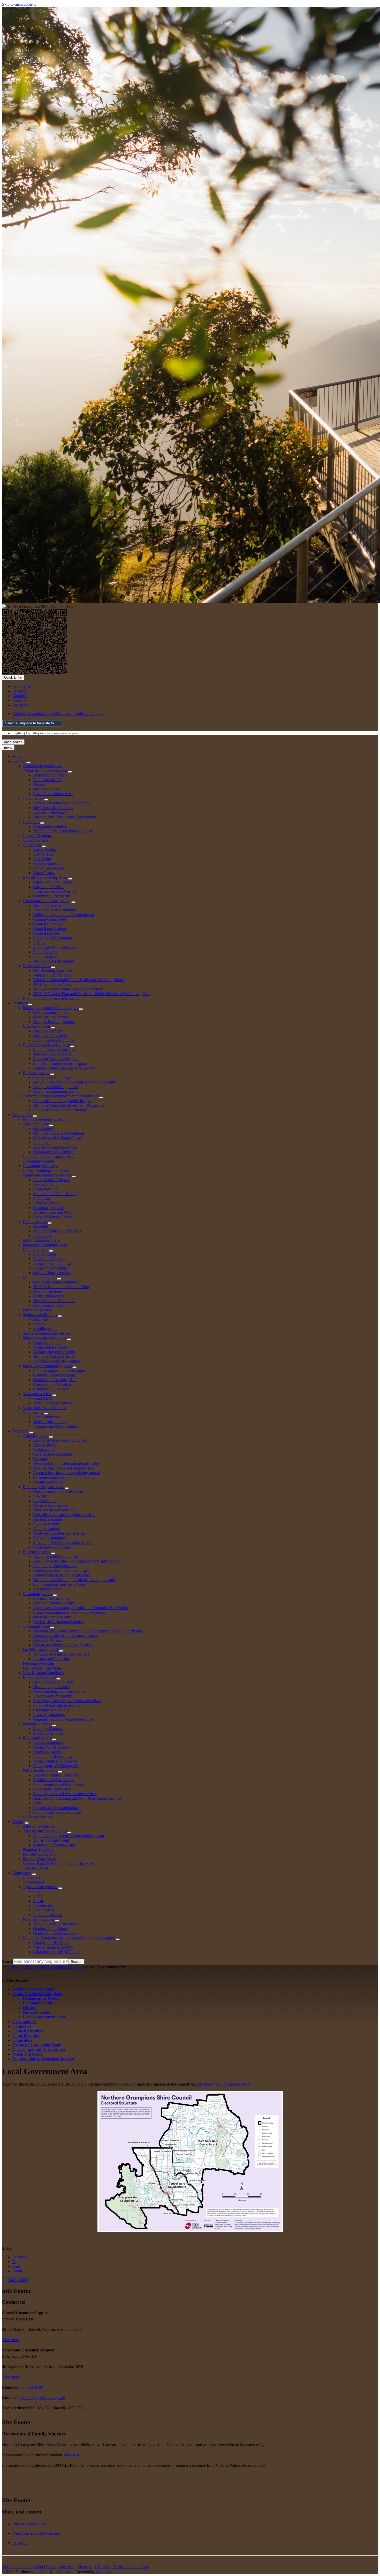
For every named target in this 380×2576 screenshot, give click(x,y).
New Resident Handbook (54, 1301)
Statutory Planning (48, 1729)
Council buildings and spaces (47, 1170)
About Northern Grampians (45, 770)
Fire (36, 1891)
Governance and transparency (47, 901)
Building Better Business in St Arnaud (64, 1068)
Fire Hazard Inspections (42, 1668)
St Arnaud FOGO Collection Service (63, 1543)
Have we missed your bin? (55, 1510)
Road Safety (43, 1398)
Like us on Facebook (30, 2524)
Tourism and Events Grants (45, 1831)
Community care (36, 1626)
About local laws (47, 905)
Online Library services (52, 1273)
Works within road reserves (55, 1761)
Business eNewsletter (51, 1036)
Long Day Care (46, 1189)
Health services (35, 1222)
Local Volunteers (47, 1417)
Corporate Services (49, 887)
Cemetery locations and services (49, 1156)
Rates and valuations (40, 1677)
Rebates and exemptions (53, 1696)
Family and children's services (47, 1175)
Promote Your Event (39, 1859)
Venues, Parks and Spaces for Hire (61, 1654)
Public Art (41, 1143)
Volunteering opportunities (55, 1352)
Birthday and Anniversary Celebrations (65, 817)
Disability (41, 1319)
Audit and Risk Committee (55, 910)
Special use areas (47, 1589)
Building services (37, 1552)
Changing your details (51, 1710)
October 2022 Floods (50, 1929)
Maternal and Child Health (55, 1194)
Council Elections (48, 924)
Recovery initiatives (39, 1919)
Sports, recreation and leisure (46, 1333)
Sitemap (84, 2567)
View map (10, 2340)
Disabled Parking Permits (54, 1603)
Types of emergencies (40, 1887)
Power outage (44, 1910)
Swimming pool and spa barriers (59, 1584)
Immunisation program (41, 1240)
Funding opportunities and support (51, 1008)
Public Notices (45, 952)
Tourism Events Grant (51, 1840)
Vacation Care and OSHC (54, 1212)
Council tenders (36, 840)
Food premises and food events (58, 1784)
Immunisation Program (52, 1180)
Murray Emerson (47, 863)
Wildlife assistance (48, 1482)
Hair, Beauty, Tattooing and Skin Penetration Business (77, 1798)
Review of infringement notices (59, 1622)
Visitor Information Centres (45, 1408)
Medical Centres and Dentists (57, 1231)
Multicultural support (40, 1277)
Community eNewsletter (53, 1384)
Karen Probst (44, 873)
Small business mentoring (54, 1049)
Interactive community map (45, 1245)
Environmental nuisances (54, 1780)
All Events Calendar (39, 1826)
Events (18, 1822)
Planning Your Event (40, 1850)
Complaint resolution (50, 826)
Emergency (22, 1873)
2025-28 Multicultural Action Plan (61, 1287)
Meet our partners (47, 1291)
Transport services (37, 1394)
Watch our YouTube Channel (36, 2533)
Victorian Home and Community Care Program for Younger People (88, 1631)
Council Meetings (37, 836)
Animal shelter (45, 1445)
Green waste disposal (50, 1505)
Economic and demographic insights (63, 1101)
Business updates (37, 1026)
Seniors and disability (40, 1315)
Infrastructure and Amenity (55, 891)
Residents (20, 1431)
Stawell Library (46, 1254)
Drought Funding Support (54, 1022)
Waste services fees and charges (59, 1533)
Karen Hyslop (45, 849)
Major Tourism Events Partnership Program (69, 1836)
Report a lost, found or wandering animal (67, 1473)
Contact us (31, 822)
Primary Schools (47, 1203)
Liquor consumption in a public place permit (69, 1612)
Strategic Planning (48, 1733)
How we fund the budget (54, 961)
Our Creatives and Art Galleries (59, 1133)
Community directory (40, 1166)
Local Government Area (53, 794)
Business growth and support (46, 1045)
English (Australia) (59, 714)
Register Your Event (39, 1854)
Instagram (20, 2543)
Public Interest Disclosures (55, 947)
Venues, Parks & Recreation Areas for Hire (58, 1863)
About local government (43, 766)
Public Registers (46, 956)
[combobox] (32, 723)
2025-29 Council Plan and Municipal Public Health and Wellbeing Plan (91, 994)
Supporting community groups (48, 1366)
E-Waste (40, 1496)
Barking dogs (44, 1450)
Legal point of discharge (53, 1756)
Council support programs (54, 1375)
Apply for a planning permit (56, 1091)
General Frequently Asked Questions (63, 1719)
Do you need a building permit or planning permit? (74, 1082)
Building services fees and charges (61, 1570)
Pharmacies (42, 1236)
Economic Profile (47, 780)
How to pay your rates (51, 1687)
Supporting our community (45, 1338)
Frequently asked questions (55, 1566)
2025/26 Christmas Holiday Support (63, 831)
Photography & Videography (57, 1766)
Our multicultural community (57, 1282)
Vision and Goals (37, 966)
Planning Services (37, 1724)
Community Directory (51, 1389)
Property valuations (49, 1715)
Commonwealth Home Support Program (66, 1636)
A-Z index (102, 2567)
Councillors (32, 845)
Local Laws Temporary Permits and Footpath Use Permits (80, 1608)
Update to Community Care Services (63, 1645)
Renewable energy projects (45, 1119)
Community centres (39, 1161)
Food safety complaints (52, 1789)
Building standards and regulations (61, 1575)
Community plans (48, 1343)
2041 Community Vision (53, 984)
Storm (38, 1901)
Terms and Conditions (131, 2567)
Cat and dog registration (53, 1454)
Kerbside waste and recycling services (64, 1515)
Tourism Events (36, 1868)
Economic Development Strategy (60, 1110)
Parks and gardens (38, 1310)
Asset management (48, 1743)
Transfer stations (46, 1529)
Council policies (46, 933)
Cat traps (40, 1459)
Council (19, 761)
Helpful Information (49, 1422)
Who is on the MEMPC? (53, 1947)
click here (72, 2455)
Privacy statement (60, 2567)
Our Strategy (44, 1129)
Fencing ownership (38, 1663)
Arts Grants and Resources (55, 1147)
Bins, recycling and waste (44, 1487)
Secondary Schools (49, 1208)
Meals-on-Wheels (47, 1640)
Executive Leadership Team (45, 877)
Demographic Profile (50, 775)
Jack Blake (42, 859)
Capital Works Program (52, 1747)
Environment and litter (51, 1598)
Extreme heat (44, 1905)
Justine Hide (43, 854)
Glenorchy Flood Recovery (55, 1933)
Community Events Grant (54, 1845)
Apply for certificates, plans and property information (76, 1561)
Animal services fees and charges (60, 1440)
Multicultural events (49, 1296)
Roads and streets (47, 1752)
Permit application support (54, 1077)
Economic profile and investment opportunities (61, 1096)
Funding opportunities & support (60, 1370)
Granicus (104, 2571)
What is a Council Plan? (53, 975)
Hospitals (41, 1226)
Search (8, 1961)
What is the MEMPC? (51, 1943)
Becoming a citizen (49, 1305)
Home (16, 1967)
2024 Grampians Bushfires (55, 1924)
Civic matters (33, 798)
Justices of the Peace (50, 812)
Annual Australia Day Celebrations (62, 803)
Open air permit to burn (52, 1617)
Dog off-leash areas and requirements (63, 1468)
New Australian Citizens (53, 808)
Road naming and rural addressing (51, 998)
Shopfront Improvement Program (60, 1063)
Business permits (36, 1073)
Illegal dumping (46, 1501)
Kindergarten (44, 1184)
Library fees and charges (53, 1263)
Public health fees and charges (58, 1812)
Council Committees (50, 919)
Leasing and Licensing (52, 1659)
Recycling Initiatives (50, 1538)
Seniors (39, 1324)
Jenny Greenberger (49, 868)
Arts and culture (36, 1124)
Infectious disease (47, 1915)
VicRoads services (38, 1817)
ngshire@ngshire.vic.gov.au (42, 2398)
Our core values (46, 789)
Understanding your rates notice (59, 1691)
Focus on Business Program (56, 1059)
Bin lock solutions (48, 1519)
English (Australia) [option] (45, 733)
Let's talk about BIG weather (57, 1361)
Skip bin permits (46, 1524)
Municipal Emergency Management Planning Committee (69, 1938)
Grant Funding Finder (51, 1012)
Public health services (40, 1770)
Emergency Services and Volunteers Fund (67, 1701)
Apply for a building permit (55, 1087)
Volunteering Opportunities (55, 1426)
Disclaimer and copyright (23, 2567)
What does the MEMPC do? (56, 1952)
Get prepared (33, 1882)
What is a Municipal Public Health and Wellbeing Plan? (78, 980)
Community (22, 1115)
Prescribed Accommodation (56, 1808)
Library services (36, 1249)
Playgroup (41, 1198)
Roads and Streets (37, 1738)
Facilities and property (41, 1650)
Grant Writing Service (51, 1017)
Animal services (36, 1436)
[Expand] (28, 763)
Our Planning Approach (53, 970)
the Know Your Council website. (225, 2084)
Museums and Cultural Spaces (58, 1138)
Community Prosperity (52, 896)
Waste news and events (52, 1547)
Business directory (48, 1031)
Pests (37, 1803)
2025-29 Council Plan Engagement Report (68, 989)
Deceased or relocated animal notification (67, 1463)
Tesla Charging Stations (52, 1403)
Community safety (38, 1594)
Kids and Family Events (53, 1217)
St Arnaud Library (48, 1259)
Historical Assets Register (54, 1152)
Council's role (34, 1877)
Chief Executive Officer (53, 882)
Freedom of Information (53, 938)
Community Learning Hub (55, 1380)
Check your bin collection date (58, 1491)
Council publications (50, 929)
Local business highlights (54, 1040)
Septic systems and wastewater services (65, 1794)
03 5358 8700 (32, 2387)
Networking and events (52, 1054)
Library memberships (50, 1268)
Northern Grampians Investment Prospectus (69, 1105)
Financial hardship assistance (57, 1705)
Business (20, 1003)
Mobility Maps (45, 1329)
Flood (38, 1896)
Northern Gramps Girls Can (56, 1356)
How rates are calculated (53, 1682)
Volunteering (33, 1412)
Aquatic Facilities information (57, 1775)
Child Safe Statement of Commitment (64, 915)
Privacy (39, 943)
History (39, 784)
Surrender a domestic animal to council (65, 1477)
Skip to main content (19, 4)
